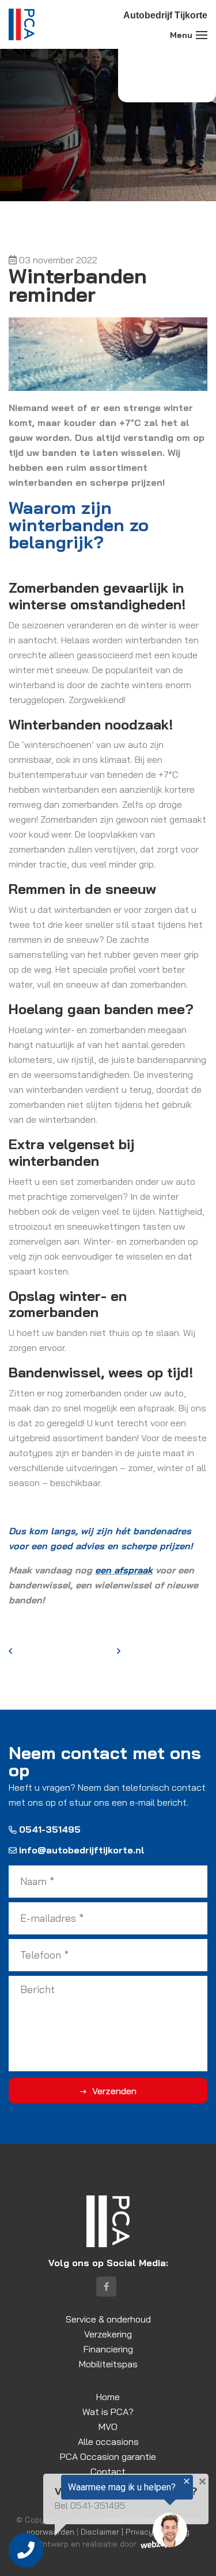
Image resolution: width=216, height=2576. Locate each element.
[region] (96, 2514)
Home (108, 2397)
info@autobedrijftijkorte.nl (82, 1850)
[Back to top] (195, 2555)
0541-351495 (50, 1829)
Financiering (108, 2349)
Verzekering (108, 2334)
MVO (108, 2427)
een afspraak (124, 1570)
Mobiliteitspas (108, 2364)
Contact (108, 2471)
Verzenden (114, 2091)
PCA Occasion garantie (108, 2456)
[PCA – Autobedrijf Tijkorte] (22, 24)
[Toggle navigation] (202, 35)
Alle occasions (108, 2441)
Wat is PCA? (108, 2412)
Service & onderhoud (108, 2319)
